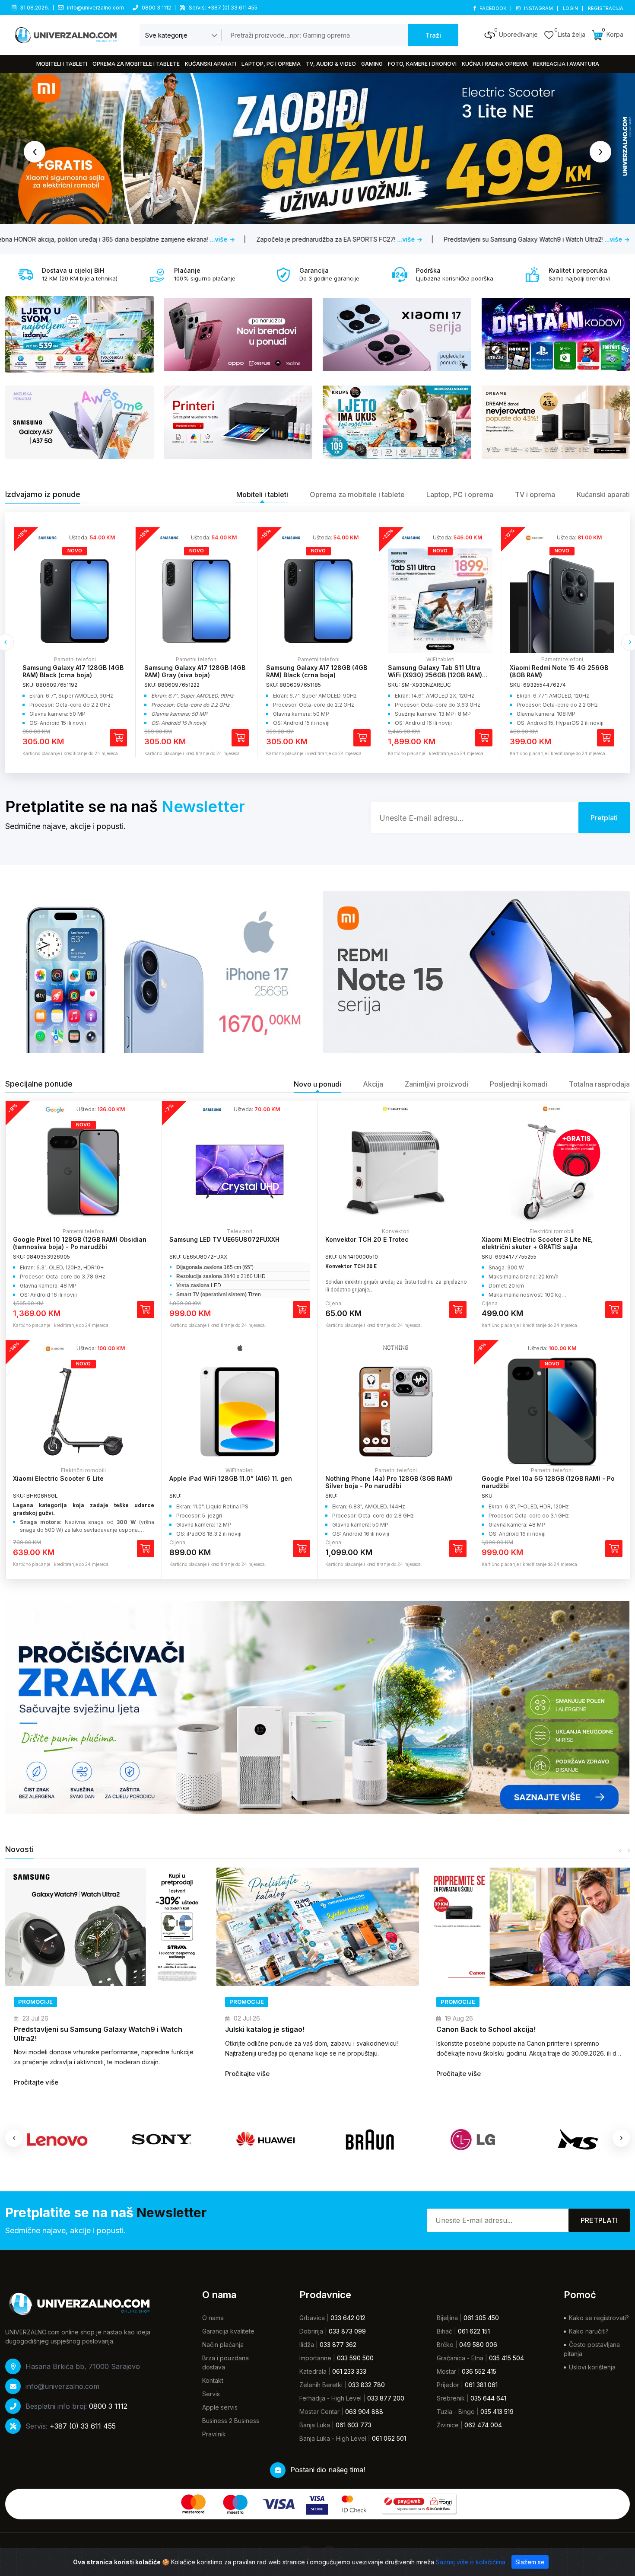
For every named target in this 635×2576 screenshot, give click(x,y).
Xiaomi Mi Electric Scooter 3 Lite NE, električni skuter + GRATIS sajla (537, 1243)
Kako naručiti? (589, 2331)
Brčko (445, 2345)
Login (571, 8)
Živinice (448, 2425)
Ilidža (307, 2345)
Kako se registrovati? (599, 2318)
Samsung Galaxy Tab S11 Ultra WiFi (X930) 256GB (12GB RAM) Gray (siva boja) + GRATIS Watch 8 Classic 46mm (316, 678)
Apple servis (220, 2407)
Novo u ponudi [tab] (317, 1084)
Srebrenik (451, 2398)
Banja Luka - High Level (333, 2438)
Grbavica (312, 2318)
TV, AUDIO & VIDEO (331, 64)
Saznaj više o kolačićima (471, 2562)
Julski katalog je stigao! (54, 2029)
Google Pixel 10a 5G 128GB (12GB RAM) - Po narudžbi (548, 1482)
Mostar (446, 2371)
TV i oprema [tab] (535, 494)
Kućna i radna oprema (495, 64)
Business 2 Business (231, 2421)
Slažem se (530, 2562)
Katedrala (313, 2371)
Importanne (315, 2358)
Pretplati (599, 2220)
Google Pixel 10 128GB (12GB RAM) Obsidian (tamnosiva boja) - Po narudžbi (80, 1243)
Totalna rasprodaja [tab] (599, 1084)
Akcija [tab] (373, 1084)
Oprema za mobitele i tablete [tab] (357, 494)
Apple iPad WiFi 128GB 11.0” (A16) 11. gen (231, 1478)
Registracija (606, 8)
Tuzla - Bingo (456, 2412)
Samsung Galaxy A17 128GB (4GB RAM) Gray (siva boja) (73, 671)
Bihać (444, 2331)
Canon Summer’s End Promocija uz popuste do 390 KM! (523, 2034)
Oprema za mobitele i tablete (136, 64)
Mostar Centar (319, 2412)
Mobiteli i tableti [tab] (262, 494)
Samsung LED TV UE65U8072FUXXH (224, 1239)
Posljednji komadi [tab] (519, 1084)
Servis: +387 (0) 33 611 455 (223, 8)
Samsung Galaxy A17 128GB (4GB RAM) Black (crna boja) (195, 671)
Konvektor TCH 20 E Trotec (367, 1239)
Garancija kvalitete (228, 2331)
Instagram (538, 8)
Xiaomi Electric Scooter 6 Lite (58, 1478)
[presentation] (35, 152)
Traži (433, 35)
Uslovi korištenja (592, 2367)
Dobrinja (311, 2331)
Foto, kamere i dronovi (422, 64)
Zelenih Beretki (321, 2385)
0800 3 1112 (156, 8)
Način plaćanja (223, 2345)
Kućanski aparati (211, 64)
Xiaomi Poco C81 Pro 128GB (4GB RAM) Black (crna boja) (560, 671)
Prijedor (448, 2385)
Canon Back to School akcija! (275, 2029)
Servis (211, 2394)
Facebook (493, 8)
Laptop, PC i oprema (271, 64)
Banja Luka (315, 2425)
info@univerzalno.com (95, 8)
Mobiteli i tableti (62, 64)
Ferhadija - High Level (330, 2398)
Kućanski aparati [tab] (603, 494)
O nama (213, 2318)
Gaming (372, 64)
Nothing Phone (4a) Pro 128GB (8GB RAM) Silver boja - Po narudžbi (389, 1482)
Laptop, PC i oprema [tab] (460, 494)
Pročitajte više (36, 2074)
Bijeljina (447, 2318)
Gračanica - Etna (460, 2358)
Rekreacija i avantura (566, 64)
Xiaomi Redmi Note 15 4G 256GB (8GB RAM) (437, 671)
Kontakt (213, 2380)
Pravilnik (214, 2434)
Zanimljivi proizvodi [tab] (437, 1084)
